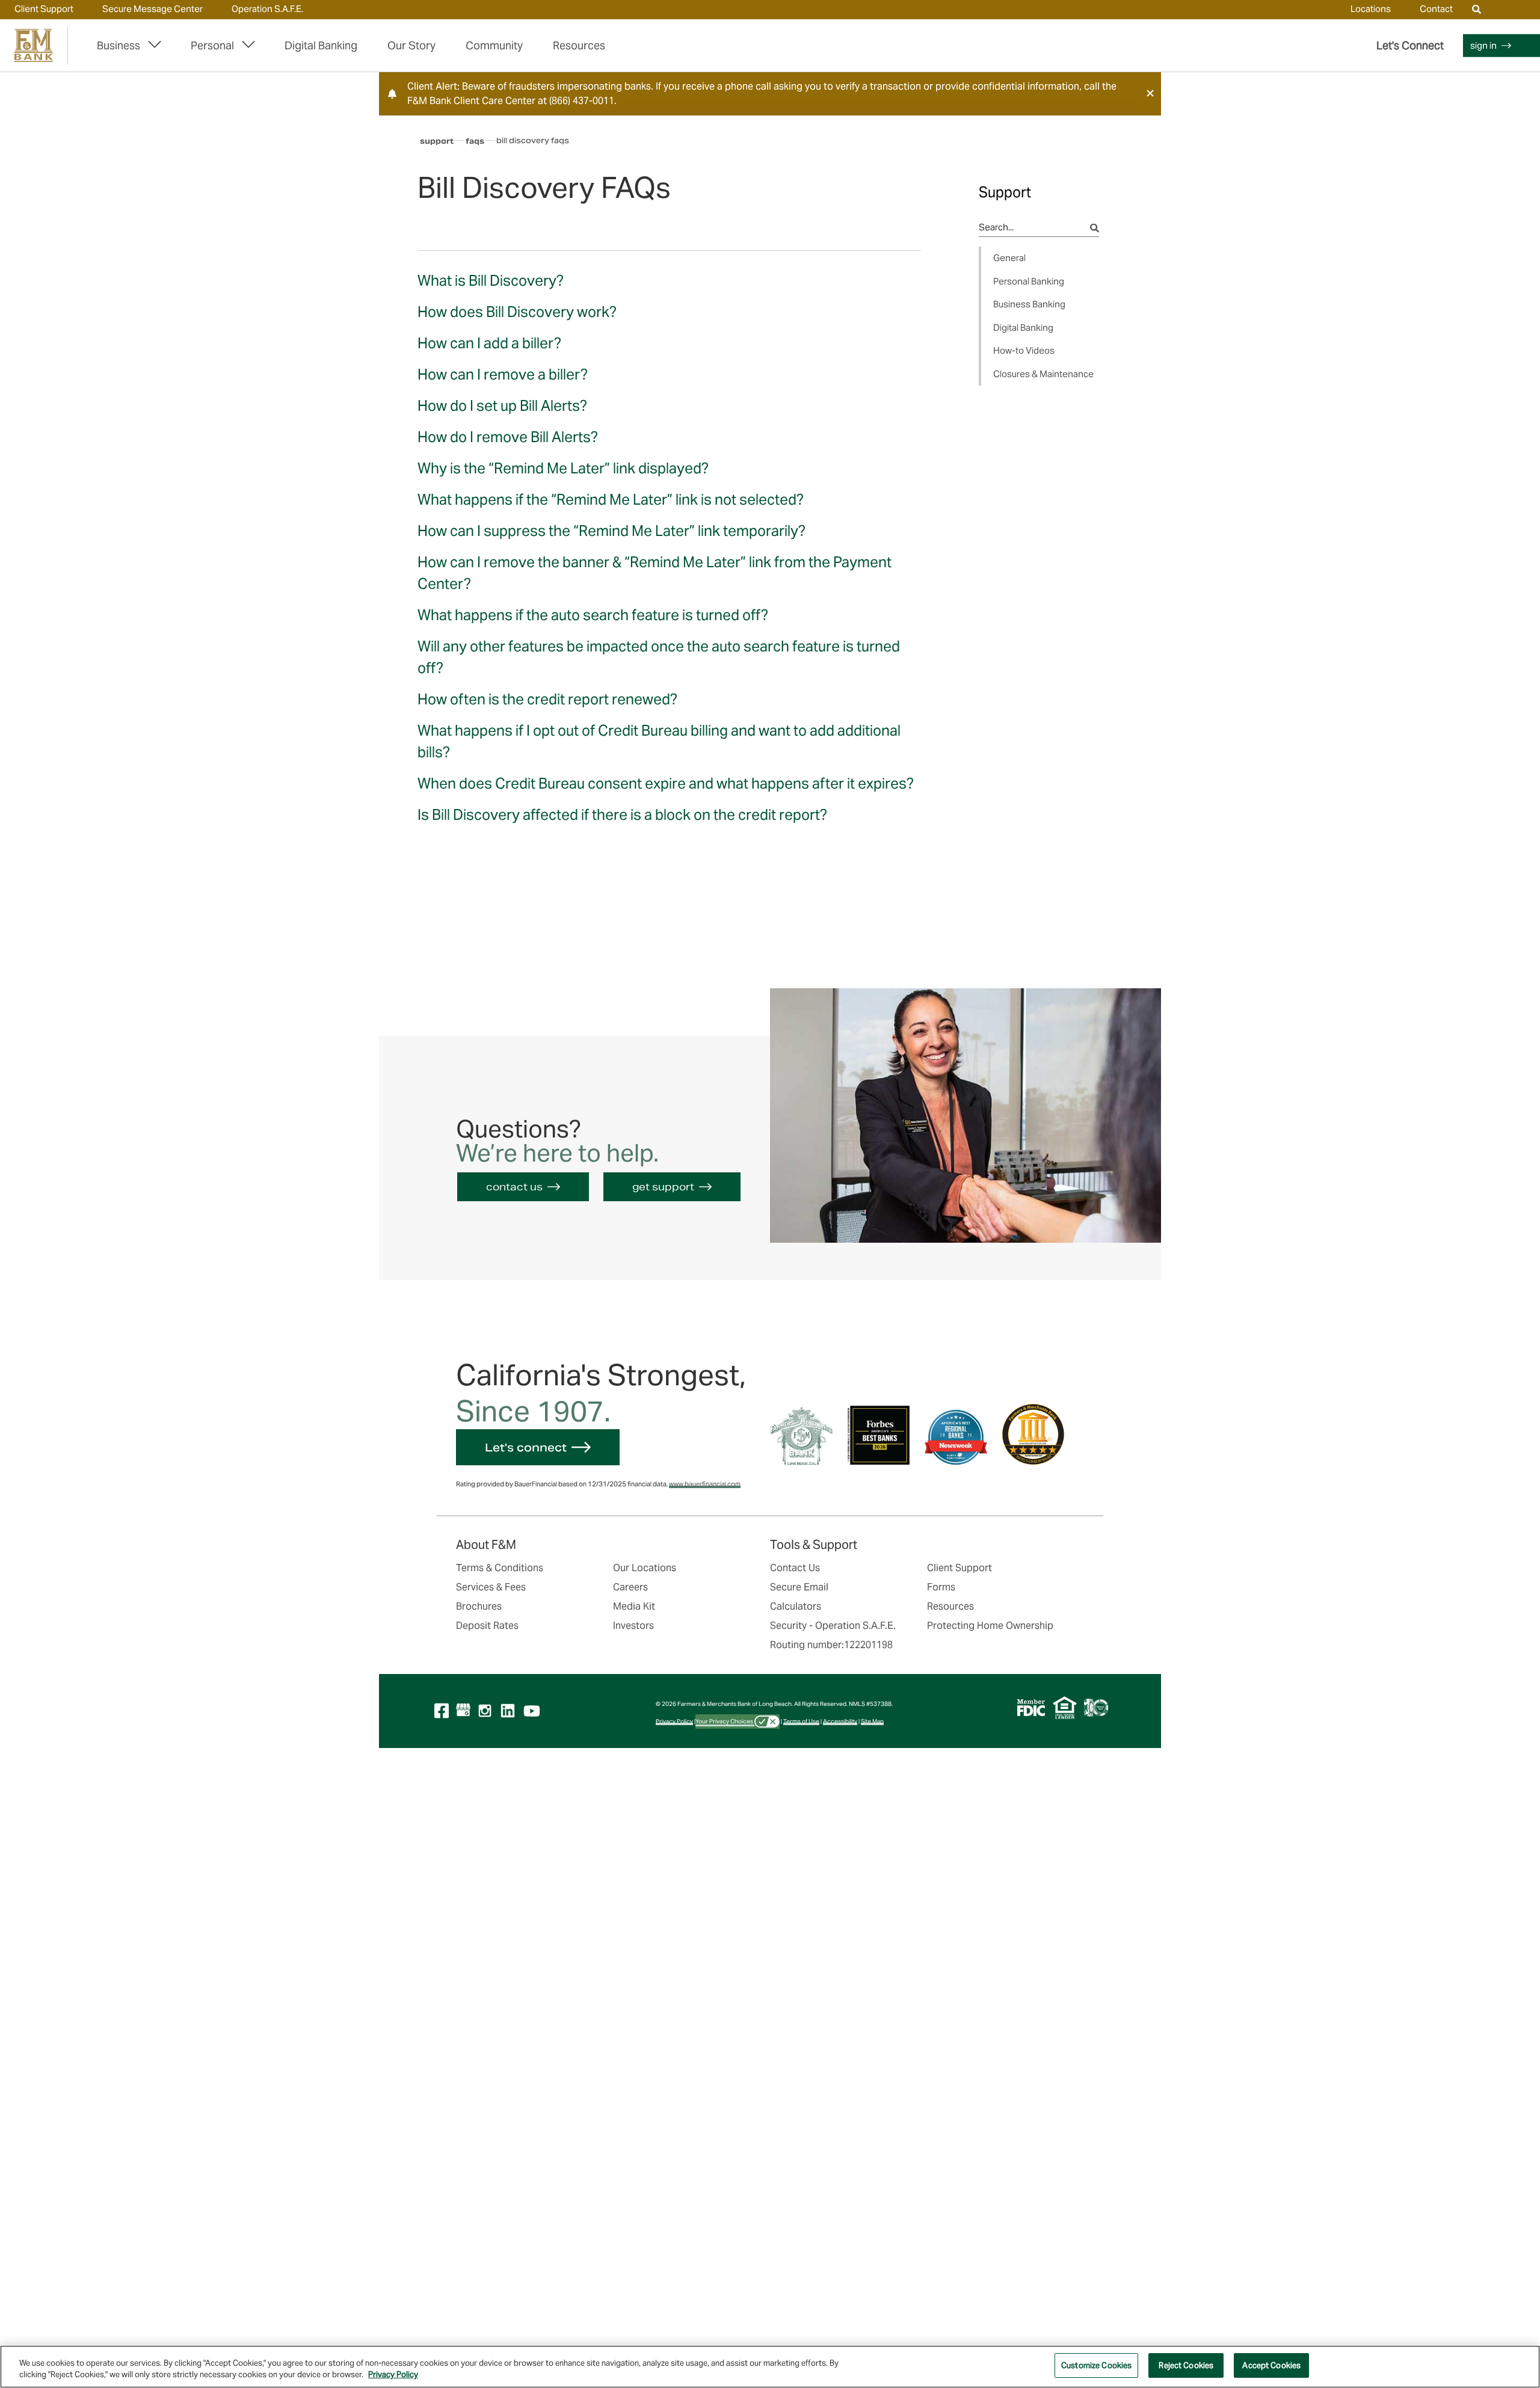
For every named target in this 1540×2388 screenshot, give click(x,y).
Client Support (44, 9)
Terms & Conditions (500, 1568)
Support (437, 141)
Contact (1436, 9)
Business (119, 45)
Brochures (479, 1606)
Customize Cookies (1096, 2365)
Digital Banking (321, 45)
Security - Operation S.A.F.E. (833, 1626)
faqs (475, 141)
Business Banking (1029, 304)
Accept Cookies (1271, 2365)
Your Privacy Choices (725, 1721)
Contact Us (795, 1568)
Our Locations (645, 1568)
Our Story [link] (411, 45)
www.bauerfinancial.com (705, 1484)
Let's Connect (1410, 45)
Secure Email (799, 1587)
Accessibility (840, 1721)
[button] (1150, 93)
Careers (630, 1587)
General (1009, 258)
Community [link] (494, 45)
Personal (212, 45)
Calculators (796, 1606)
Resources (950, 1606)
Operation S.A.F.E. (267, 9)
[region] (770, 2367)
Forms (941, 1587)
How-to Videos (1024, 350)
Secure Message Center (152, 9)
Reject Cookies (1186, 2365)
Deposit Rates (487, 1626)
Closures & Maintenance (1043, 374)
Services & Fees (491, 1587)
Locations (1371, 9)
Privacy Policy (674, 1721)
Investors (633, 1626)
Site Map (872, 1721)
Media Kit (634, 1606)
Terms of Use (801, 1721)
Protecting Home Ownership (990, 1626)
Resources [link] (579, 45)
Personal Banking (1029, 281)
